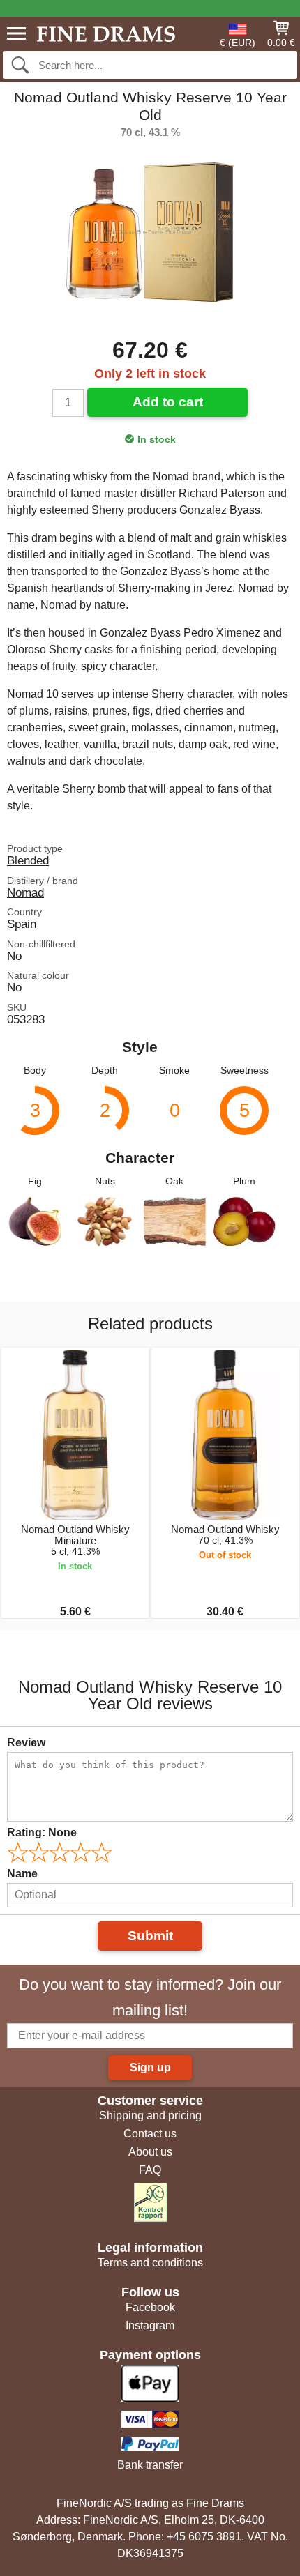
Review (26, 1743)
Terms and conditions (150, 2263)
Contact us (150, 2134)
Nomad (25, 892)
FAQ (150, 2170)
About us (150, 2152)
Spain (22, 924)
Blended (28, 860)
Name (22, 1874)
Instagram (150, 2325)
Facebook (150, 2307)
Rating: (42, 1832)
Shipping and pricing (150, 2116)
